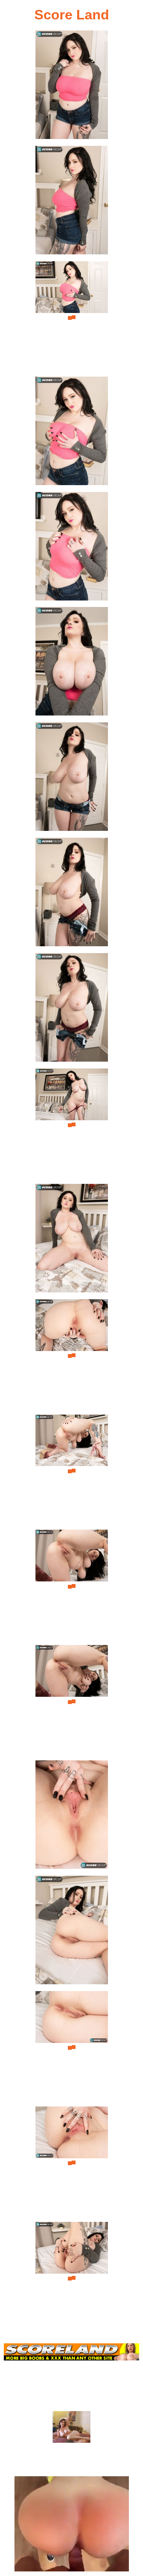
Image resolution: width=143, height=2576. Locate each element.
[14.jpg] (72, 1586)
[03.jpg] (72, 318)
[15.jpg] (72, 1702)
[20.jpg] (72, 2278)
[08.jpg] (72, 894)
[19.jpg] (72, 2163)
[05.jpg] (72, 549)
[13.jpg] (72, 1471)
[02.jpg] (72, 202)
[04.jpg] (72, 433)
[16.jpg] (72, 1817)
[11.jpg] (72, 1240)
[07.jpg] (72, 779)
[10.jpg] (72, 1125)
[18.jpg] (72, 2048)
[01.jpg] (72, 87)
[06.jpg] (72, 664)
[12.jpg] (72, 1356)
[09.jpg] (72, 1010)
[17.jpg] (72, 1932)
